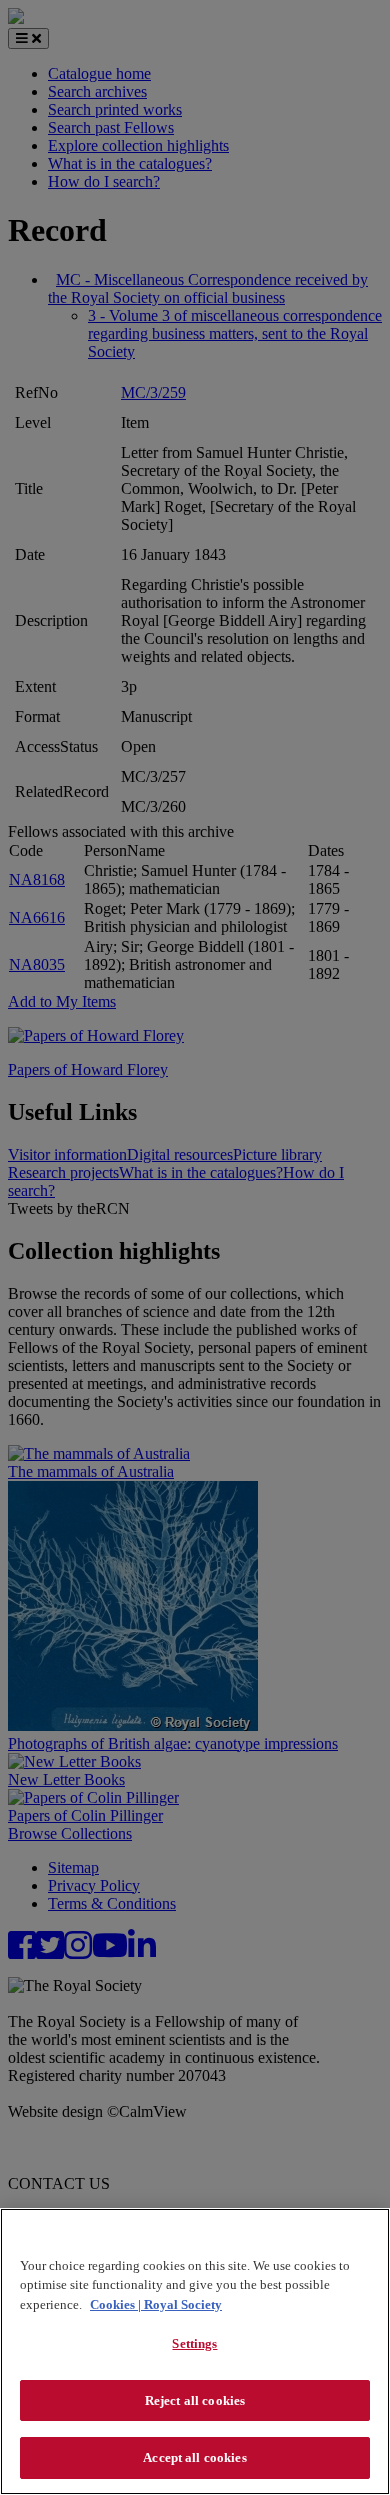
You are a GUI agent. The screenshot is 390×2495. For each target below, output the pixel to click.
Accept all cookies (194, 2457)
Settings (194, 2343)
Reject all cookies (195, 2400)
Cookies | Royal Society (156, 2304)
